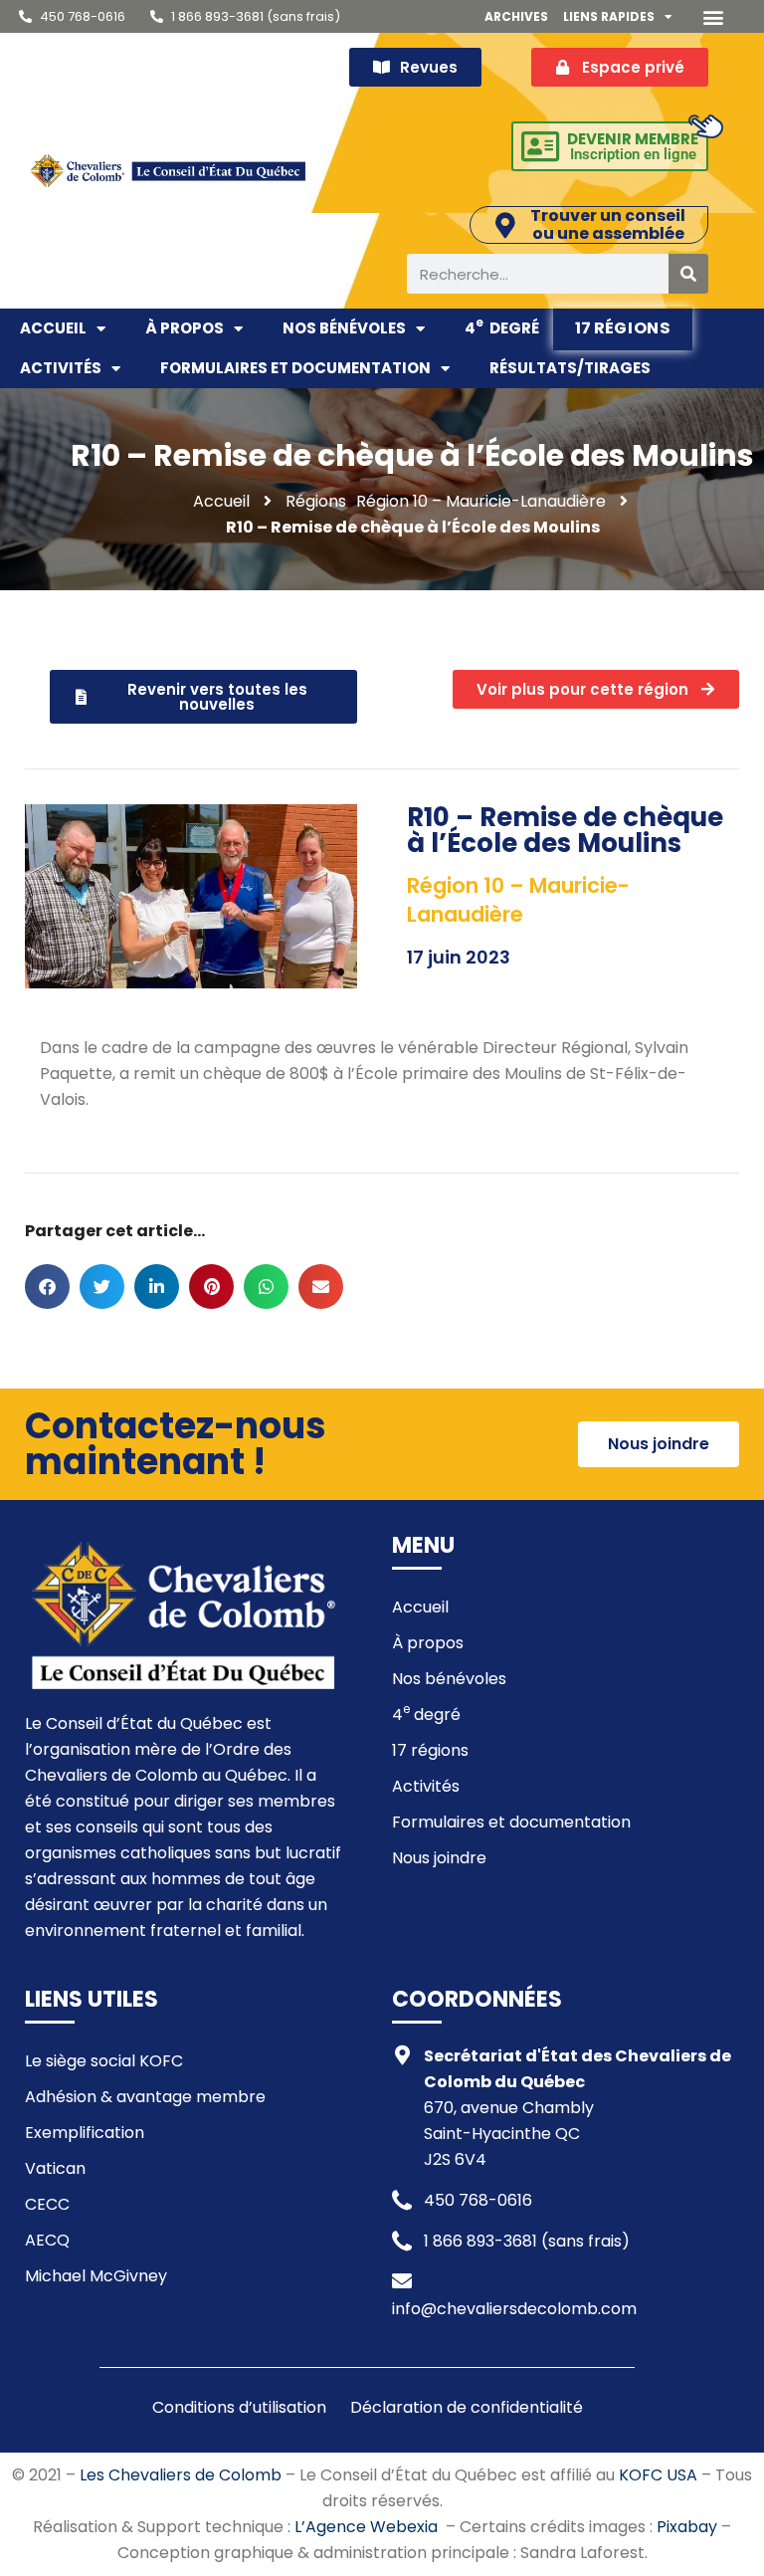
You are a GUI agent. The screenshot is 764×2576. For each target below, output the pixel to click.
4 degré (502, 326)
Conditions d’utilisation (239, 2407)
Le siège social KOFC (104, 2061)
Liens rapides (609, 16)
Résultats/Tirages (570, 368)
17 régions (623, 327)
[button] (714, 16)
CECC (47, 2204)
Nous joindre (439, 1858)
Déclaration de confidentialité (467, 2407)
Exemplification (85, 2133)
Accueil (53, 328)
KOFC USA (658, 2475)
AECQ (47, 2240)
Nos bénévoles (344, 328)
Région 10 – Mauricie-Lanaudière (481, 501)
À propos (185, 328)
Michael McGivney (96, 2276)
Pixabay (687, 2527)
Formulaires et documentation (295, 368)
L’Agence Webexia (366, 2527)
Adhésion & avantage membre (145, 2097)
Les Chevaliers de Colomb (181, 2475)
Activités (61, 368)
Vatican (55, 2168)
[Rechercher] (688, 274)
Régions (316, 501)
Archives (516, 16)
